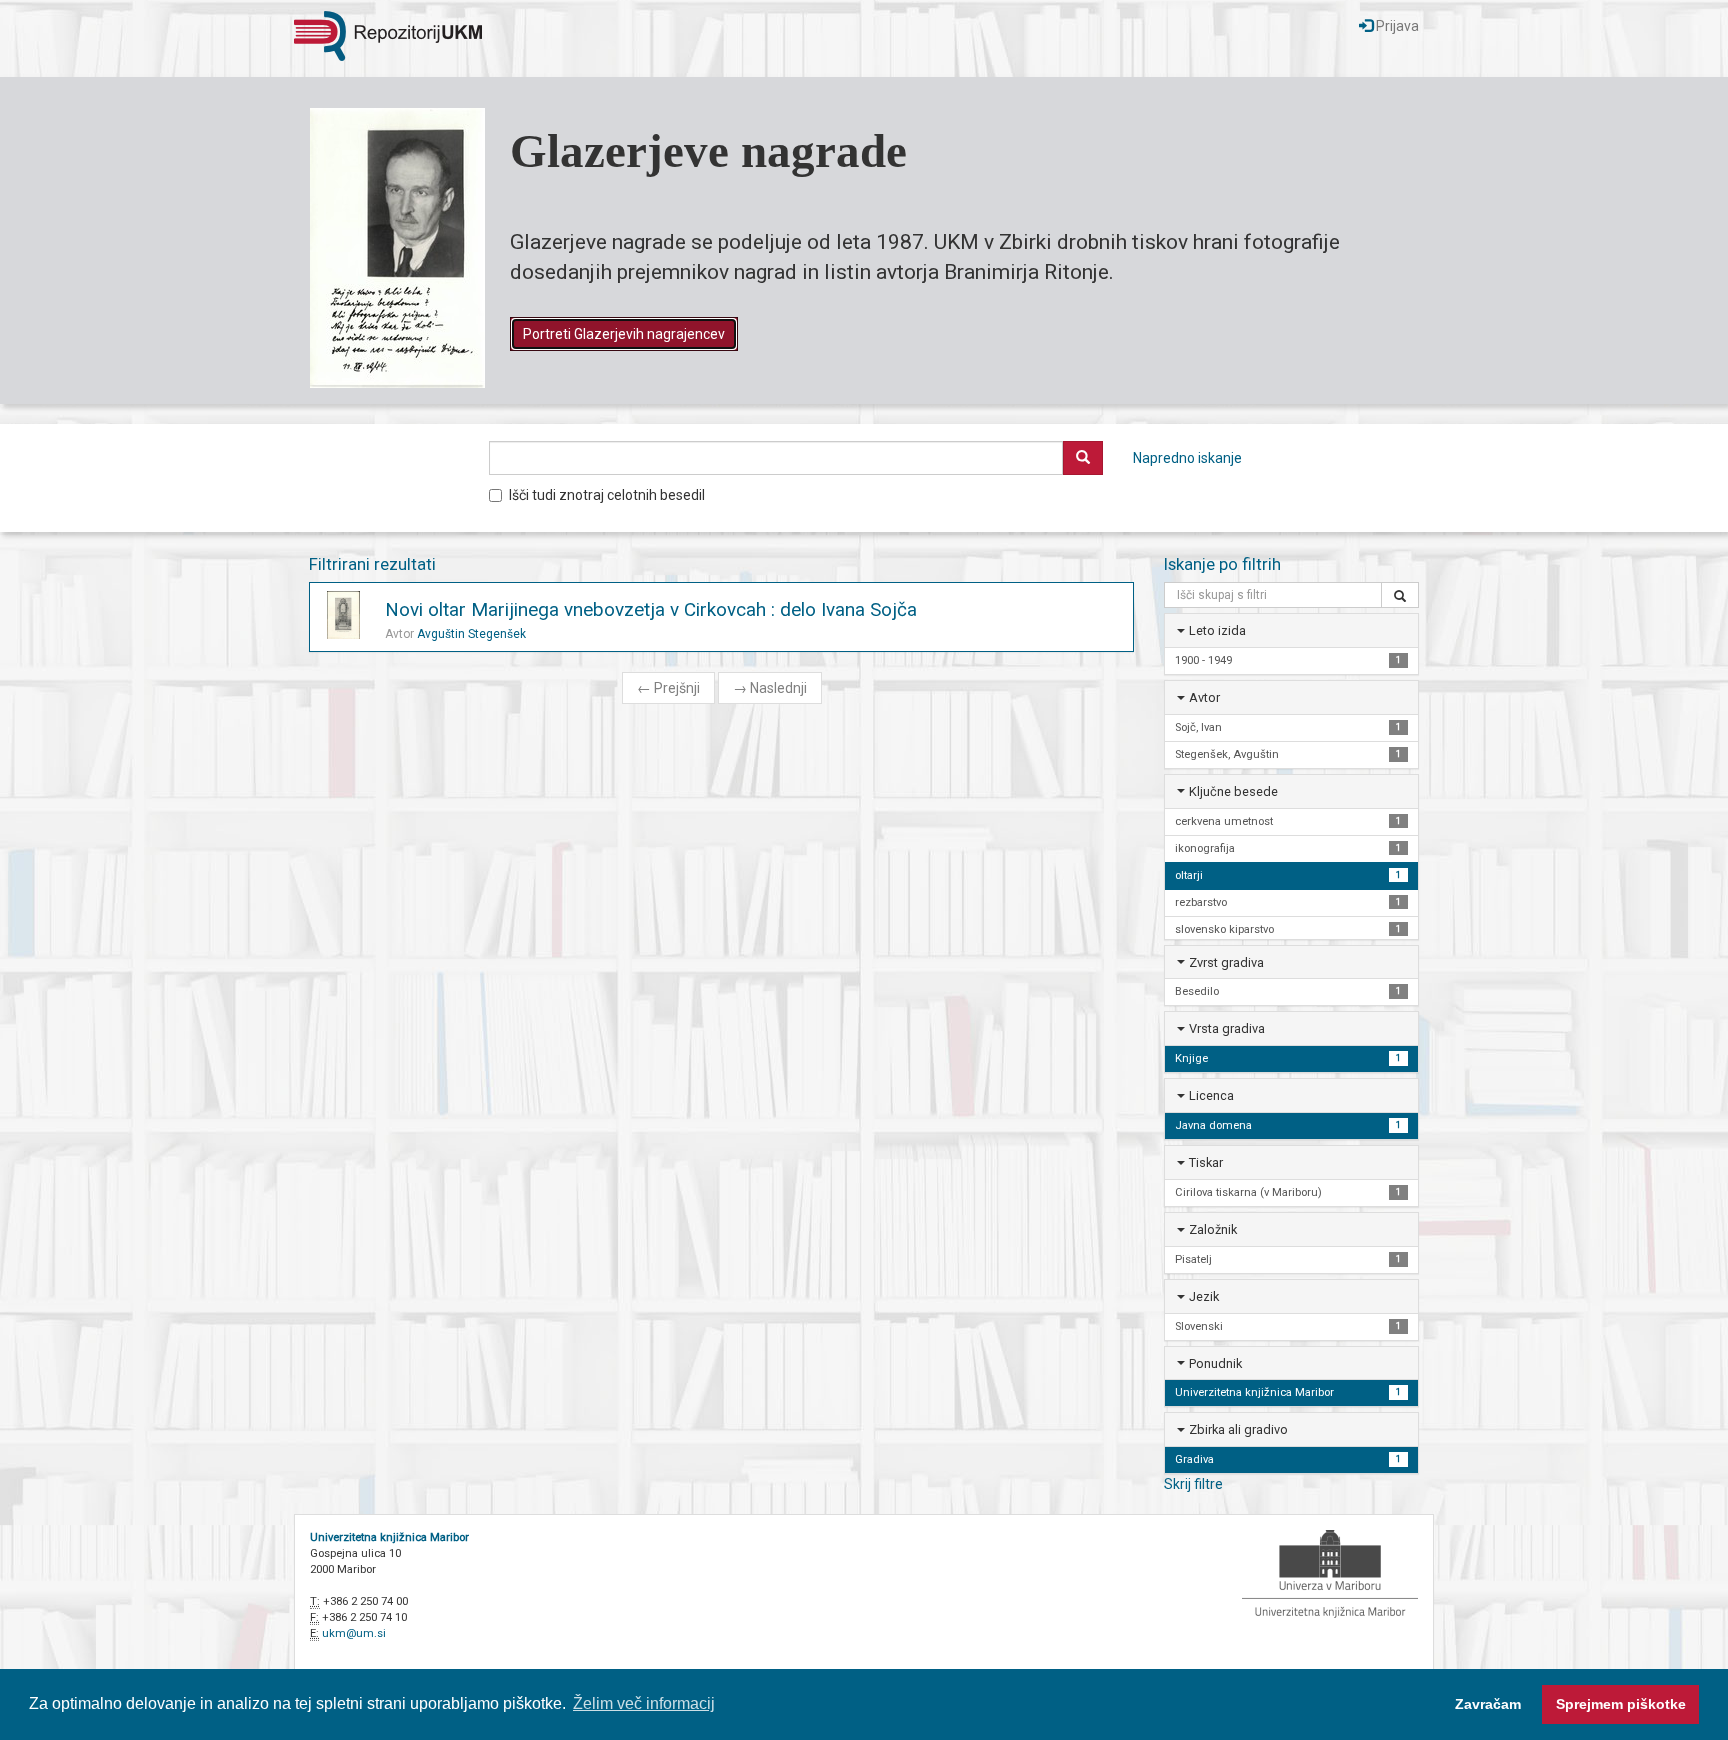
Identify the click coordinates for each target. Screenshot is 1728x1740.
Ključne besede (1233, 791)
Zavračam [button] (1488, 1704)
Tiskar (1206, 1162)
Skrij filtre (1193, 1484)
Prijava (1396, 26)
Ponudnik (1215, 1363)
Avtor (1204, 697)
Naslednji (770, 688)
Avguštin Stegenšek (471, 634)
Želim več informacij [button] (644, 1703)
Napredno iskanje (1187, 458)
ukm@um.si (354, 1633)
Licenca (1211, 1095)
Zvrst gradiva (1226, 962)
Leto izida (1217, 630)
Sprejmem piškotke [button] (1621, 1704)
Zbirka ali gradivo (1238, 1429)
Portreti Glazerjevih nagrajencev (624, 334)
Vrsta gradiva (1227, 1028)
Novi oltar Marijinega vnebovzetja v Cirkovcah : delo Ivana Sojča (651, 609)
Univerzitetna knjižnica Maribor (389, 1537)
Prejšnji (668, 688)
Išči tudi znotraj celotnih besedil (607, 495)
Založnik (1213, 1229)
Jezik (1204, 1296)
